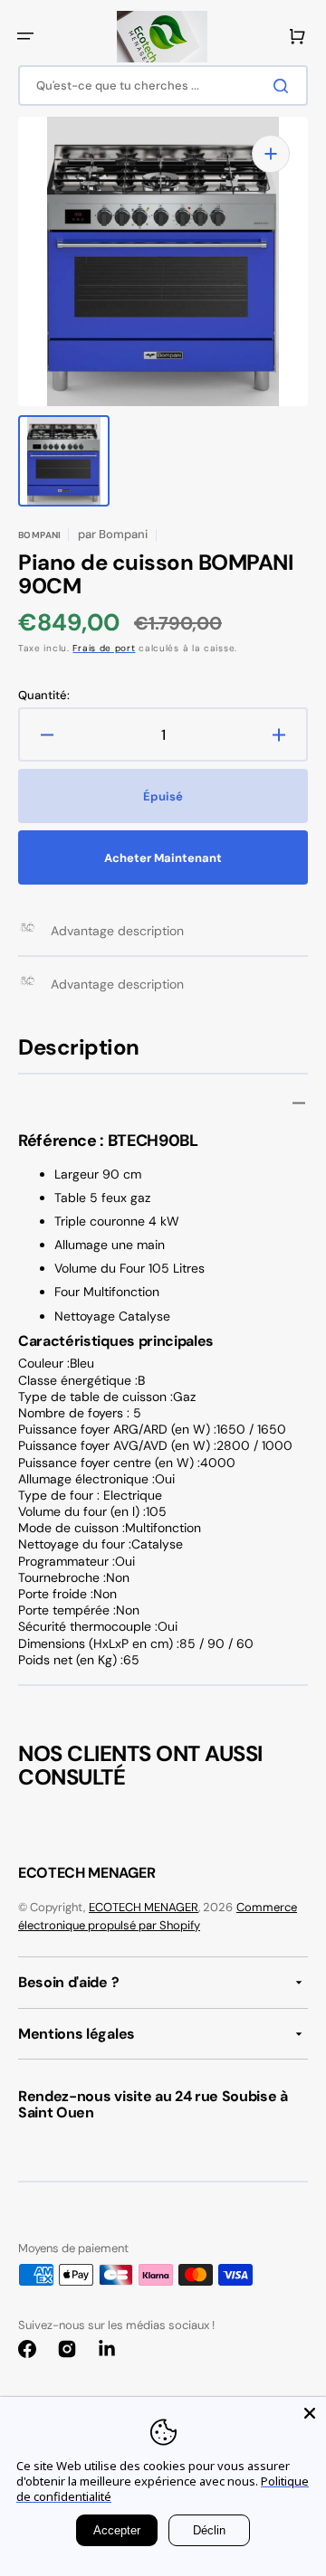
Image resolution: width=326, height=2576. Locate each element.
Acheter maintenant (163, 858)
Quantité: (44, 696)
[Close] (310, 2413)
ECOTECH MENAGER (144, 1907)
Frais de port (104, 648)
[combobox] (163, 85)
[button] (25, 36)
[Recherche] (284, 86)
